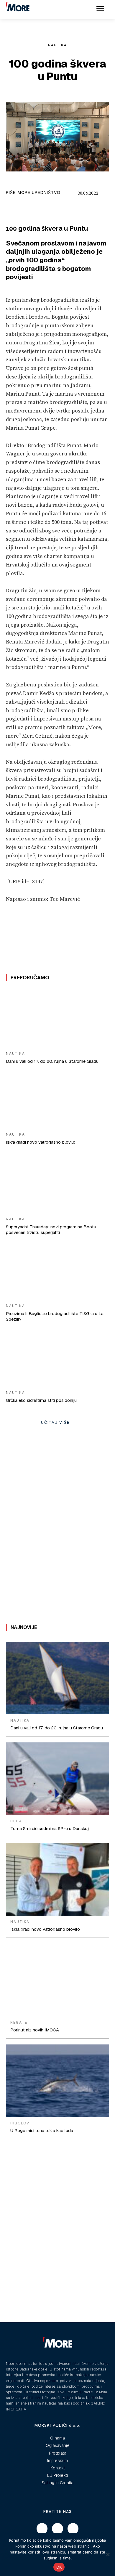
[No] (108, 2554)
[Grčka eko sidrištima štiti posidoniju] (57, 1357)
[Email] (21, 208)
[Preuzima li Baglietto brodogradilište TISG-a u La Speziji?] (57, 1270)
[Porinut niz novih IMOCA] (57, 1980)
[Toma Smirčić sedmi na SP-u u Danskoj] (57, 1779)
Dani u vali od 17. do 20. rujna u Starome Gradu (52, 1061)
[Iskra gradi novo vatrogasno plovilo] (57, 1099)
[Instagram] (57, 2529)
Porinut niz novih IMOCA (35, 2030)
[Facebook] (7, 208)
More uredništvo (39, 192)
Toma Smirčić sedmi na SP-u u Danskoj (50, 1828)
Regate (19, 1821)
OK (59, 2567)
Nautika (57, 45)
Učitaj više (55, 1422)
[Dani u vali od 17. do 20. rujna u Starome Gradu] (57, 1018)
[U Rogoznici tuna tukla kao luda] (57, 2081)
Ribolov (20, 2123)
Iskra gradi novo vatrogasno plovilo (41, 1142)
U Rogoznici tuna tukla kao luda (42, 2130)
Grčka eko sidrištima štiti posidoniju (41, 1400)
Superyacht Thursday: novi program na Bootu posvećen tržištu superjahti (51, 1230)
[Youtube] (73, 2529)
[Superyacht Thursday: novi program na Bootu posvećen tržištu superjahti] (57, 1184)
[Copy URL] (34, 208)
